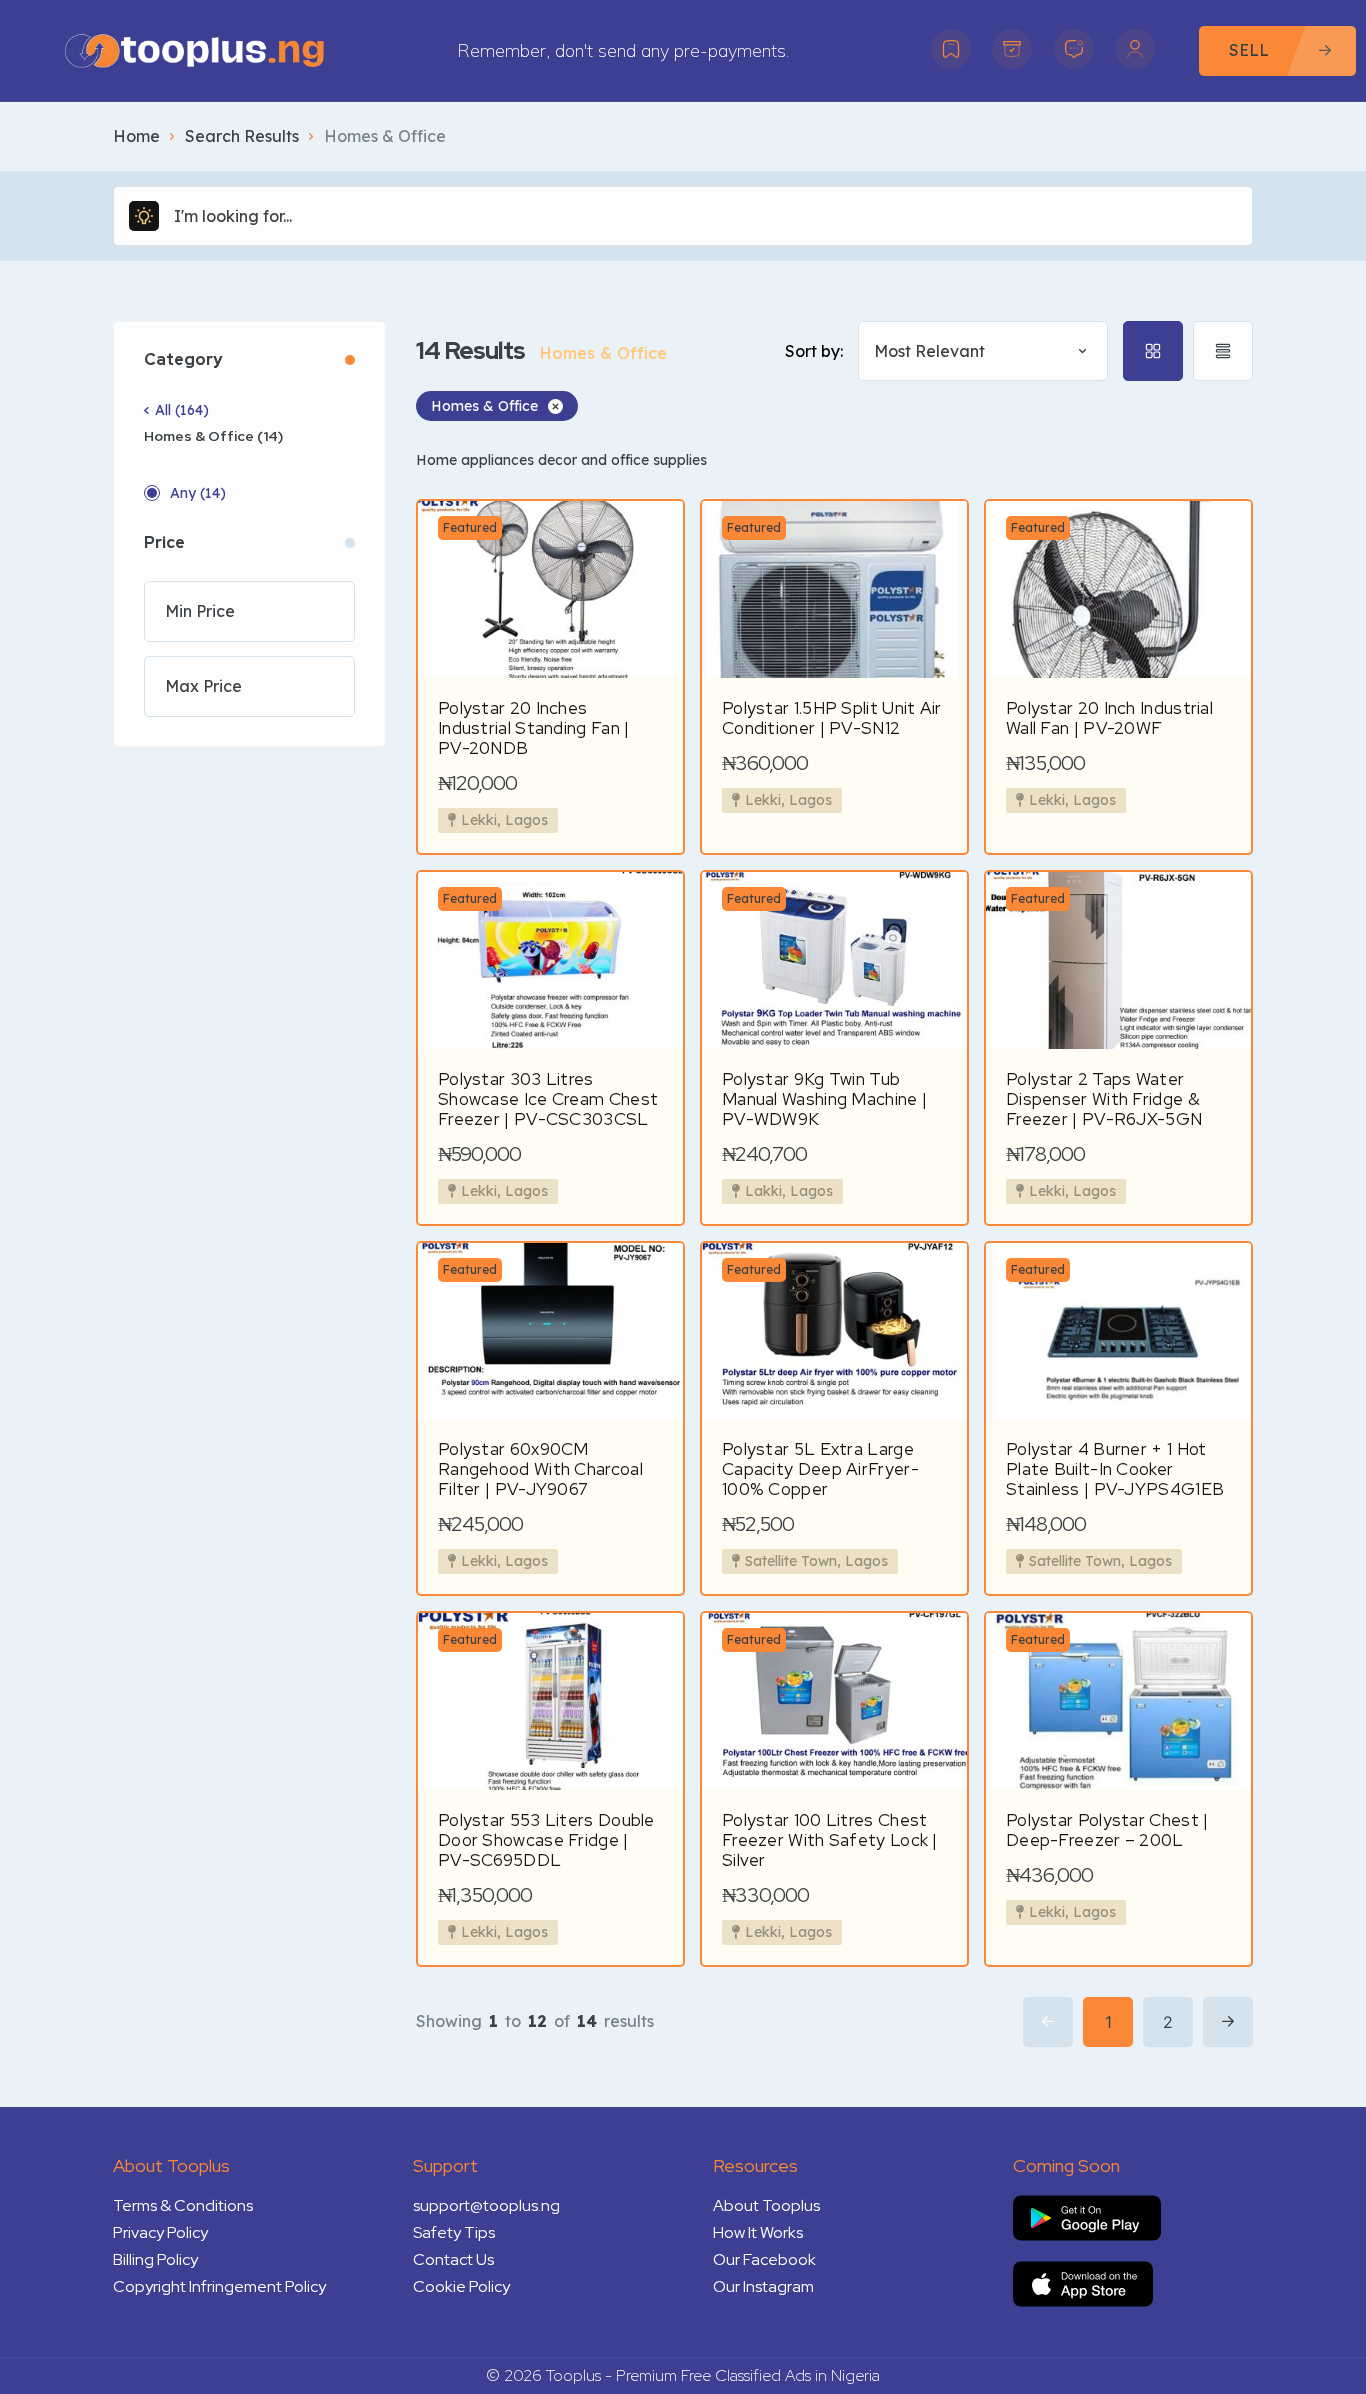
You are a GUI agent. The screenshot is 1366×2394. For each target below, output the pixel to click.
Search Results (242, 136)
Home (136, 136)
